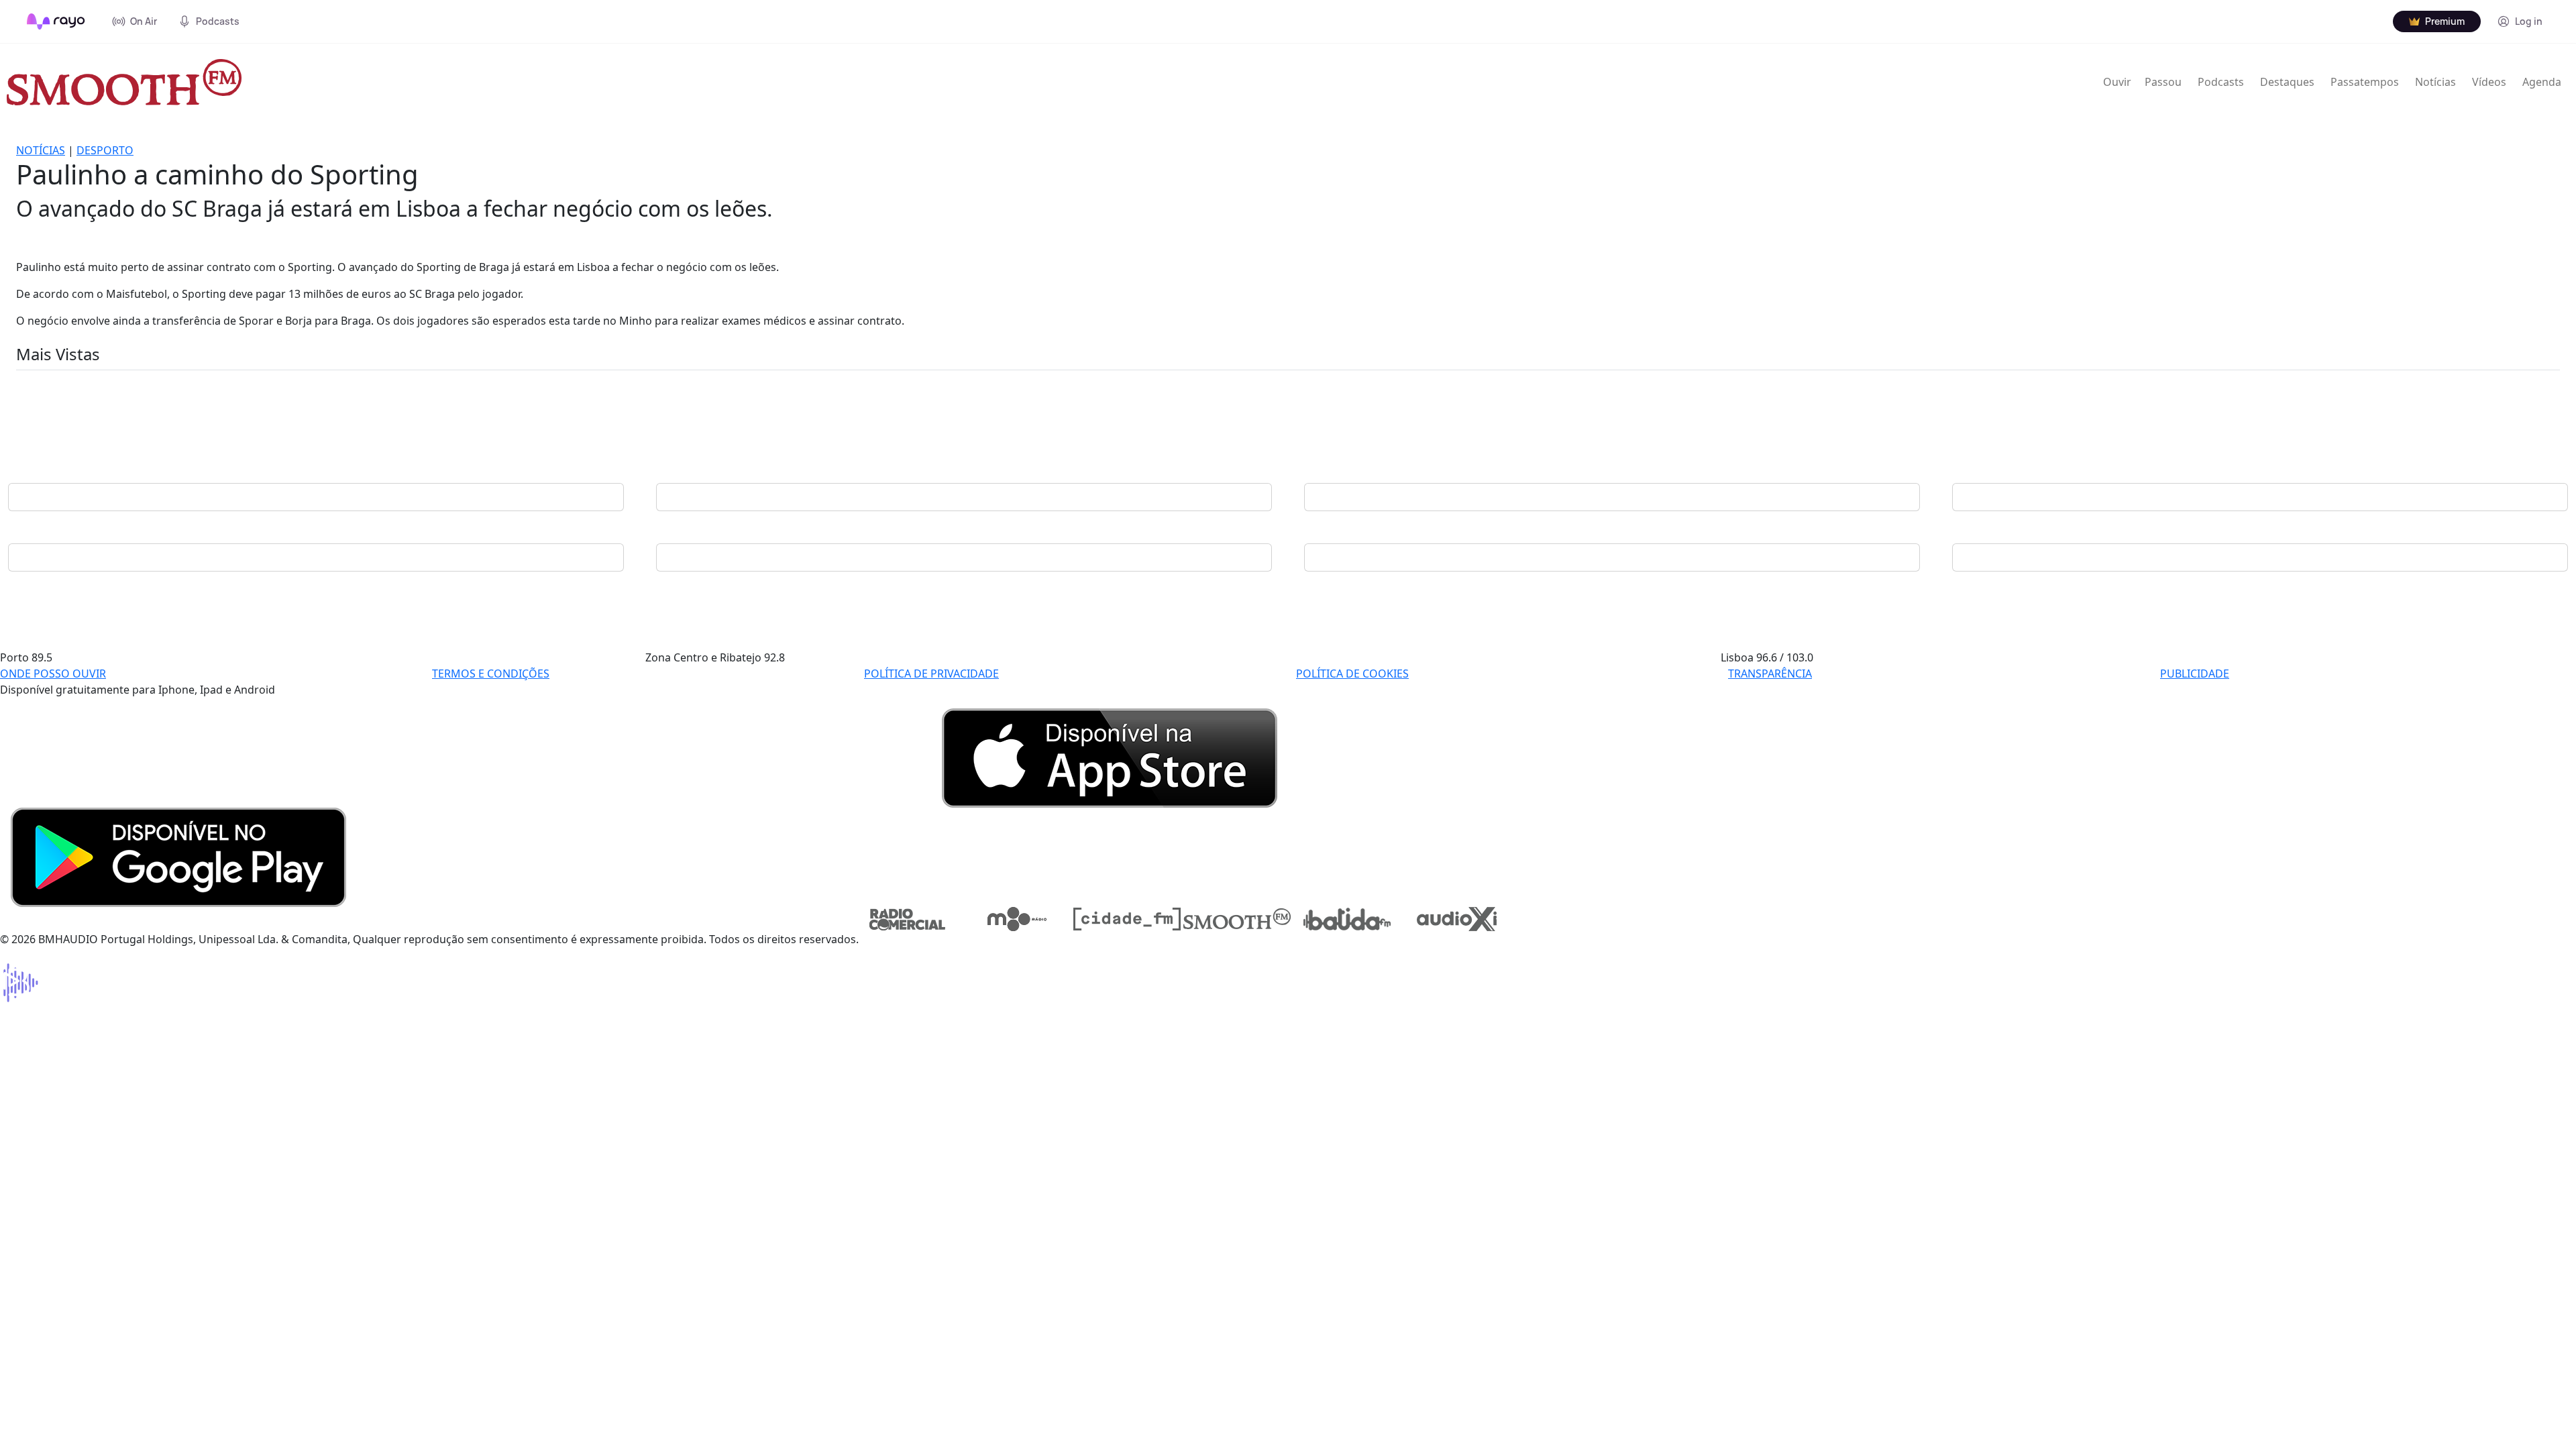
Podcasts (2221, 82)
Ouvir (2117, 82)
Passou (2163, 82)
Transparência (1770, 674)
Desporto (105, 150)
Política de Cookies (1352, 674)
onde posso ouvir (53, 674)
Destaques (2287, 82)
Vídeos (2489, 82)
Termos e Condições (491, 674)
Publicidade (2195, 674)
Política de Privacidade (931, 674)
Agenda (2542, 82)
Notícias (2435, 82)
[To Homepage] (56, 21)
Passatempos (2365, 82)
